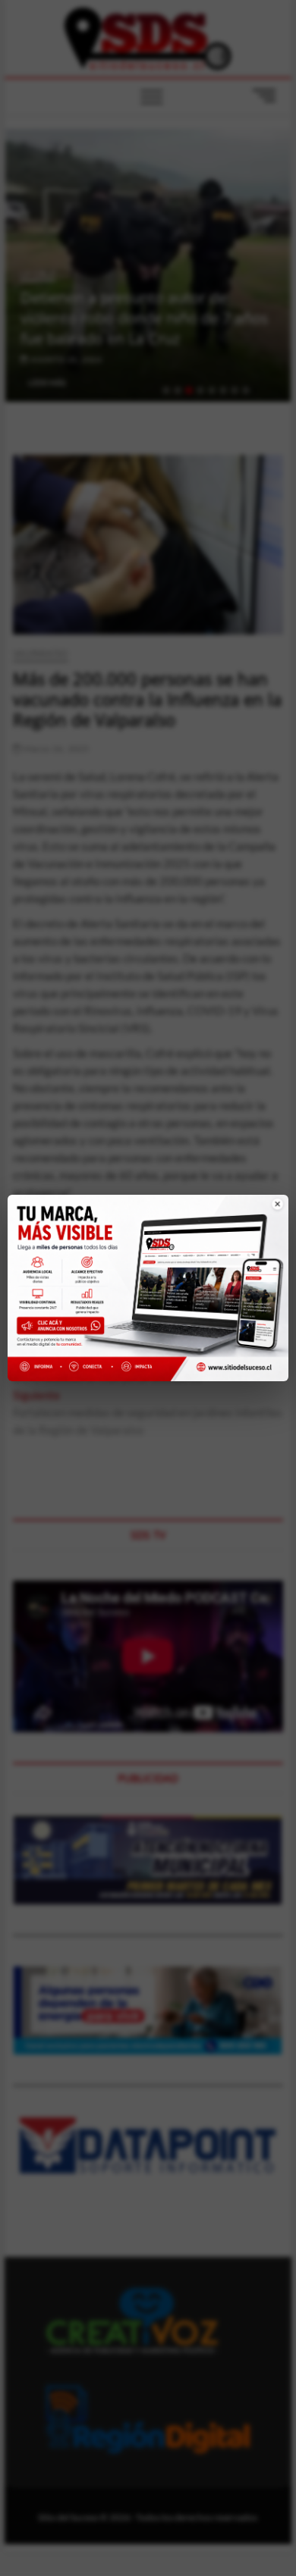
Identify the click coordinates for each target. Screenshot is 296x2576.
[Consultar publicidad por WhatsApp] (64, 1328)
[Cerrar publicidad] (268, 1213)
